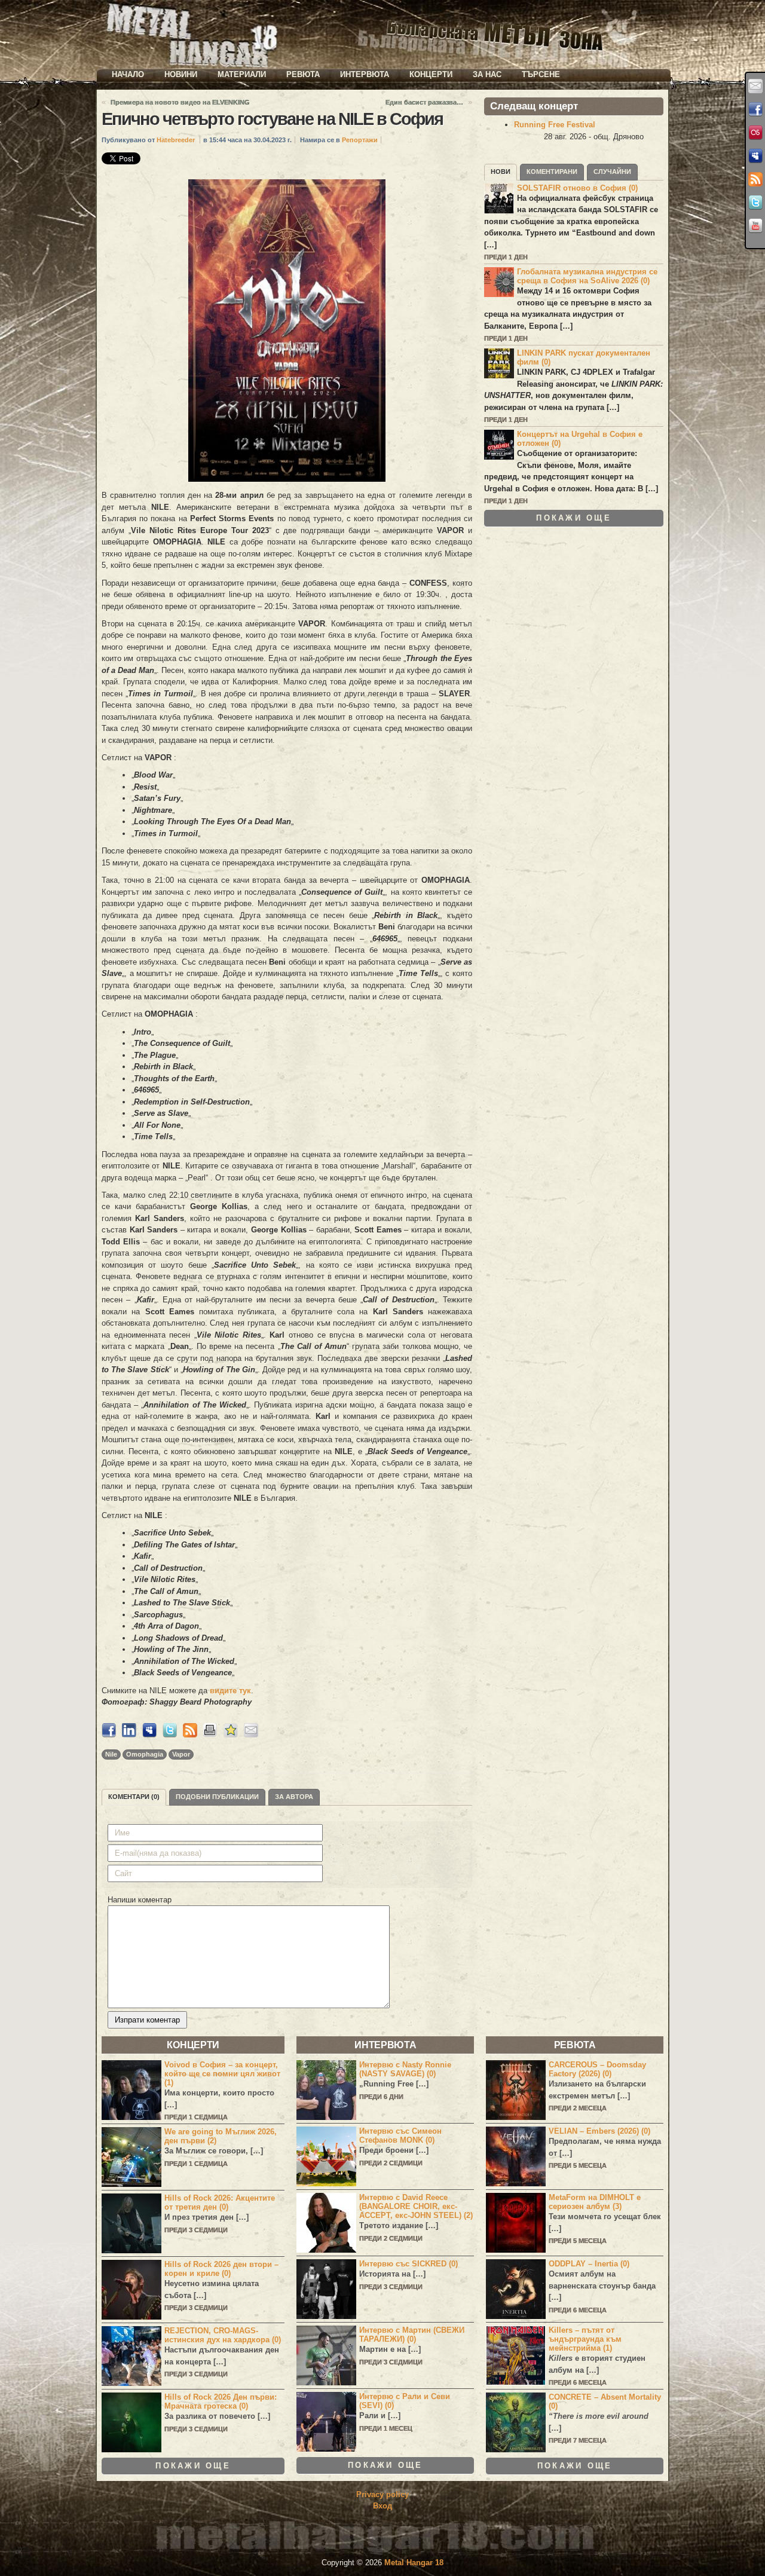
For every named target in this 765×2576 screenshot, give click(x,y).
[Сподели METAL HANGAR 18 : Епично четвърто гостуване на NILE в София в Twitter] (170, 1735)
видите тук (230, 1691)
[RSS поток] (755, 179)
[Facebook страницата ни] (755, 109)
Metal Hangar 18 (414, 2563)
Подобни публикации (217, 1797)
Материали (242, 74)
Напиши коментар (140, 1900)
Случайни (612, 172)
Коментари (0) (134, 1797)
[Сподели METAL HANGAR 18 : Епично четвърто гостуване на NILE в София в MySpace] (149, 1735)
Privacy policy (382, 2494)
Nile (111, 1754)
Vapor (181, 1754)
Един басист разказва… (424, 102)
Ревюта (303, 74)
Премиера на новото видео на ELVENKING (180, 102)
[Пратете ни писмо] (755, 86)
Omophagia (145, 1754)
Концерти (431, 74)
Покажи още (574, 518)
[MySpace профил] (755, 156)
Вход (382, 2506)
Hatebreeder (176, 140)
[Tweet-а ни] (755, 203)
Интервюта (365, 74)
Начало (128, 74)
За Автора (294, 1797)
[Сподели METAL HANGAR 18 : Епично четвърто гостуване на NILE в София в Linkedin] (129, 1735)
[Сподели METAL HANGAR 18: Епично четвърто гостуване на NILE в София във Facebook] (109, 1735)
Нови (501, 172)
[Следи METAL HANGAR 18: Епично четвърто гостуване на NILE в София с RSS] (190, 1735)
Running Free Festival (555, 125)
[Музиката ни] (755, 133)
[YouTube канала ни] (755, 226)
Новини (181, 74)
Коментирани (552, 172)
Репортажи (360, 140)
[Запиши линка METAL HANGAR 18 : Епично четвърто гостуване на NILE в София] (231, 1735)
